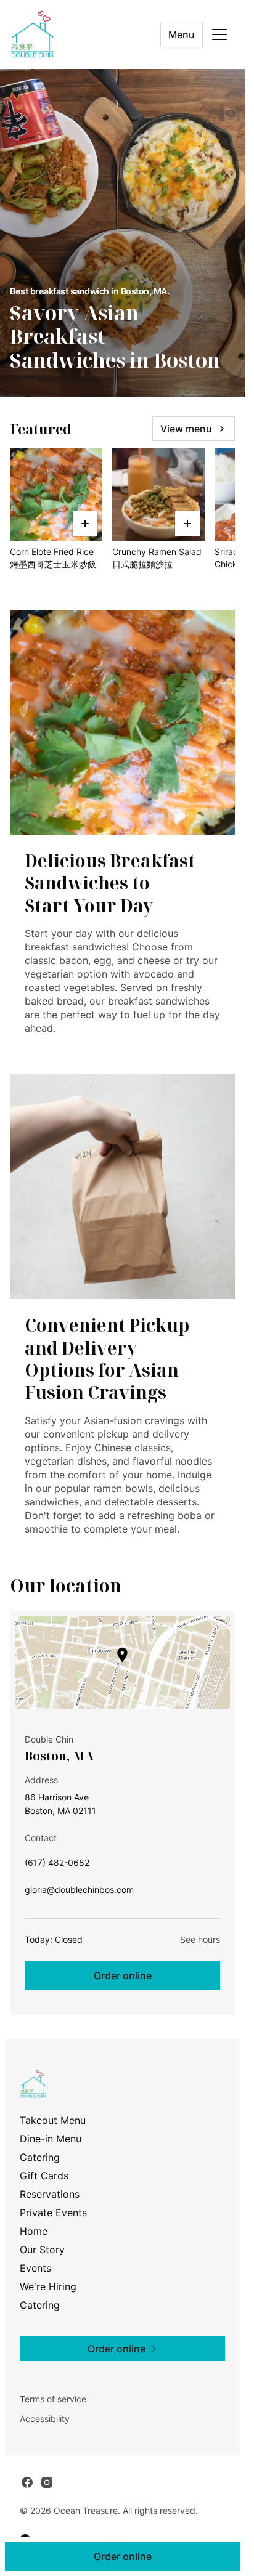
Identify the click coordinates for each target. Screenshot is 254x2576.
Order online (123, 1975)
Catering (40, 2157)
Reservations (50, 2194)
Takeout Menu (53, 2120)
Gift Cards (44, 2176)
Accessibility (45, 2419)
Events (35, 2268)
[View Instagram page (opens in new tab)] (47, 2482)
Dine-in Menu (51, 2139)
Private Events (53, 2213)
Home (34, 2231)
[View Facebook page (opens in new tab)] (27, 2482)
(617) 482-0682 (57, 1865)
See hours (200, 1939)
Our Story (42, 2250)
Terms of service (53, 2399)
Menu (182, 34)
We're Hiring (48, 2286)
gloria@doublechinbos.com (79, 1893)
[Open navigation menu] (219, 34)
